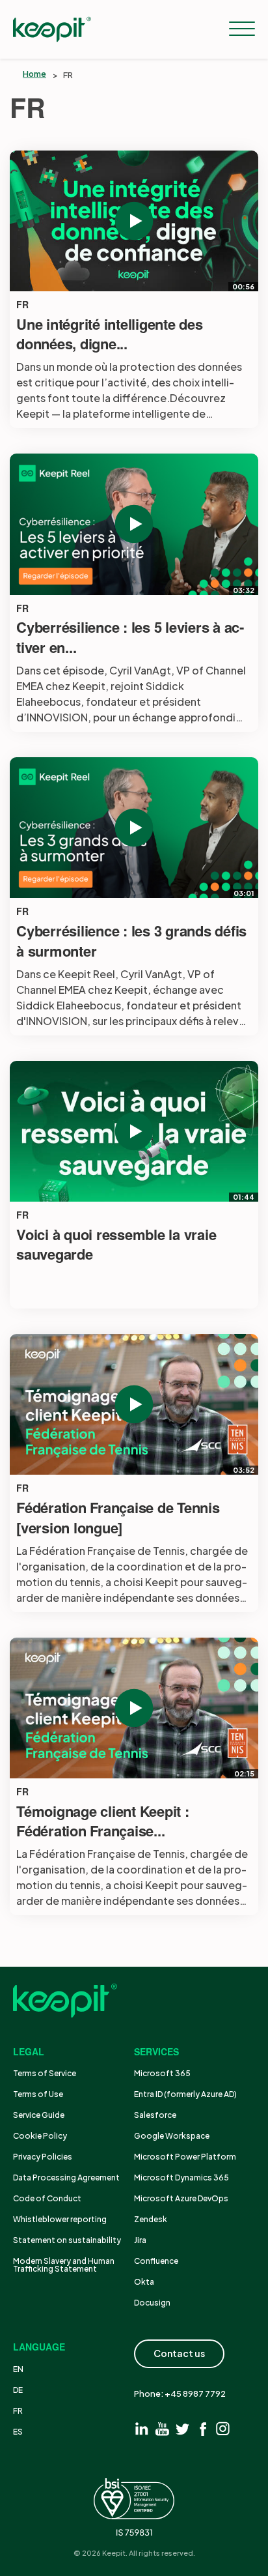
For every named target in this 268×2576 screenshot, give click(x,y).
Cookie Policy (40, 2136)
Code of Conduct (47, 2198)
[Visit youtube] (162, 2428)
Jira (140, 2240)
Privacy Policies (43, 2157)
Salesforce (155, 2115)
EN (18, 2369)
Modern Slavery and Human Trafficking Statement (64, 2265)
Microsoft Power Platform (185, 2157)
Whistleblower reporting (60, 2219)
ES (18, 2432)
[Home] (52, 29)
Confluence (156, 2261)
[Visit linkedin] (142, 2428)
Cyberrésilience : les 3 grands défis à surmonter (131, 941)
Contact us (179, 2353)
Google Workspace (172, 2136)
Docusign (152, 2303)
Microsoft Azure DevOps (181, 2198)
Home (34, 74)
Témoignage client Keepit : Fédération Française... (103, 1821)
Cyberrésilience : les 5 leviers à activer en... (130, 637)
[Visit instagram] (223, 2428)
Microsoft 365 (162, 2073)
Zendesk (151, 2219)
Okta (144, 2282)
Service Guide (39, 2115)
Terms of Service (45, 2073)
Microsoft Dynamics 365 (181, 2178)
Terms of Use (38, 2094)
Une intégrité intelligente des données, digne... (110, 334)
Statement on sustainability (67, 2240)
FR (22, 305)
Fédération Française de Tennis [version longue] (118, 1518)
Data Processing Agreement (66, 2178)
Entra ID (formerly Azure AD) (186, 2094)
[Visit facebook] (203, 2428)
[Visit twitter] (182, 2428)
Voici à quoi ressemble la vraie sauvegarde (116, 1245)
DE (18, 2390)
